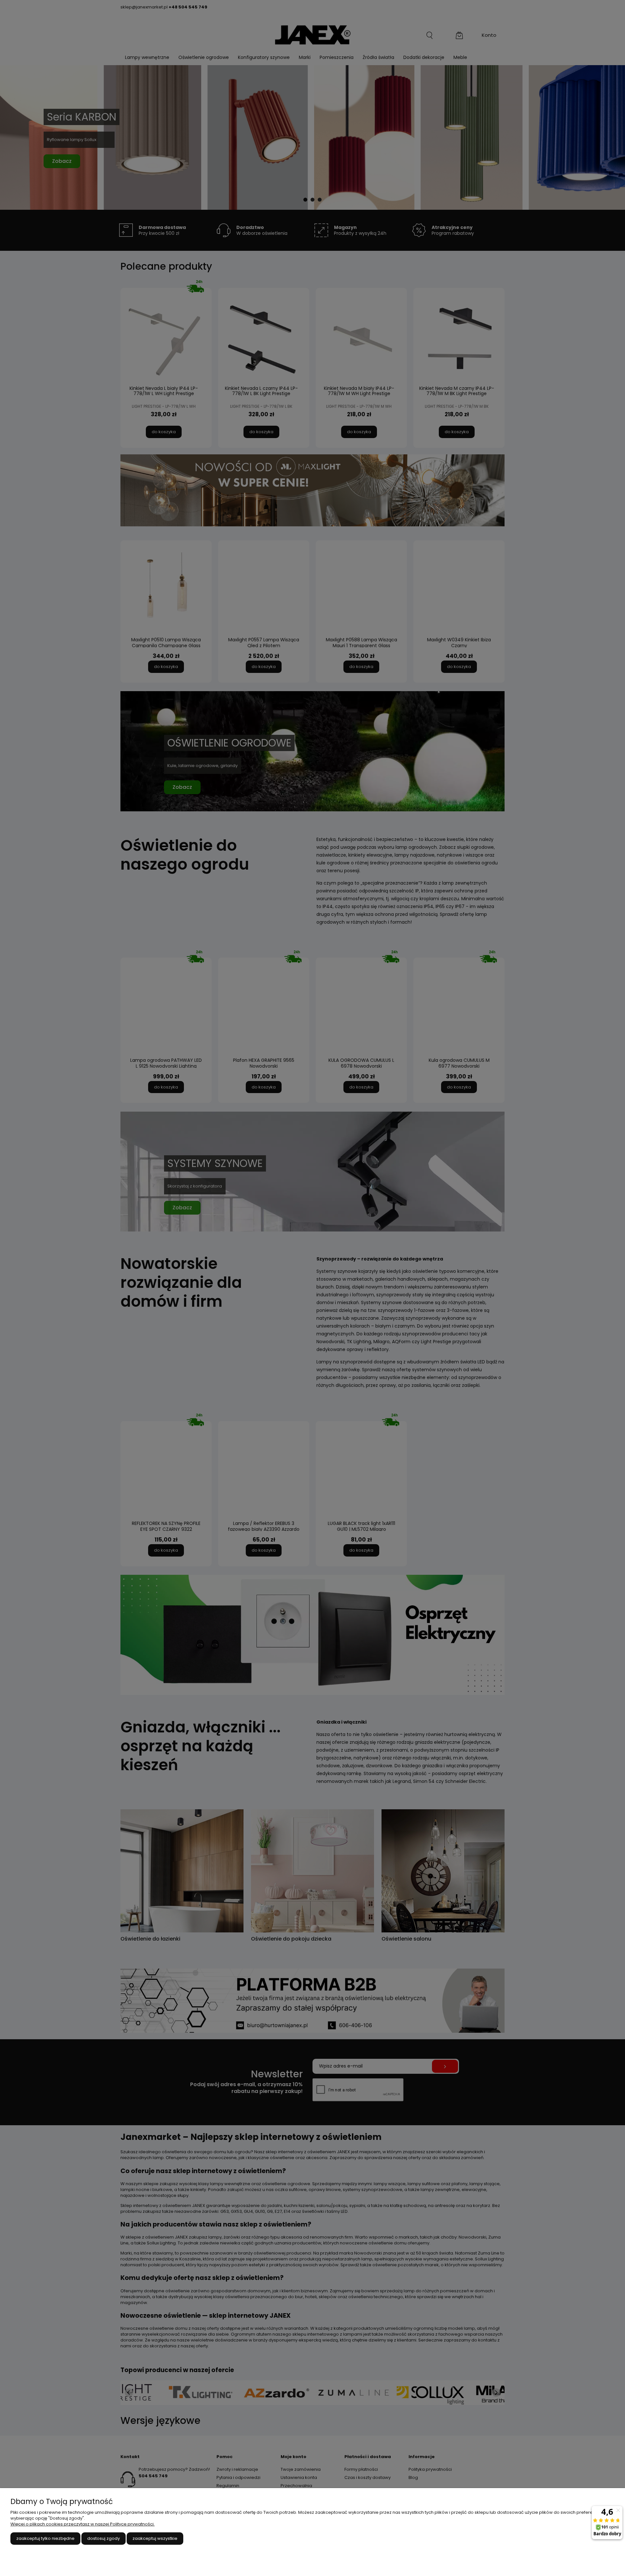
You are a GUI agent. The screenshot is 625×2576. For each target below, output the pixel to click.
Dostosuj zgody (104, 2538)
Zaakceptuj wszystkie (155, 2538)
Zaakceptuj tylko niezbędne (45, 2538)
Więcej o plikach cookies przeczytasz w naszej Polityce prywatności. (83, 2524)
